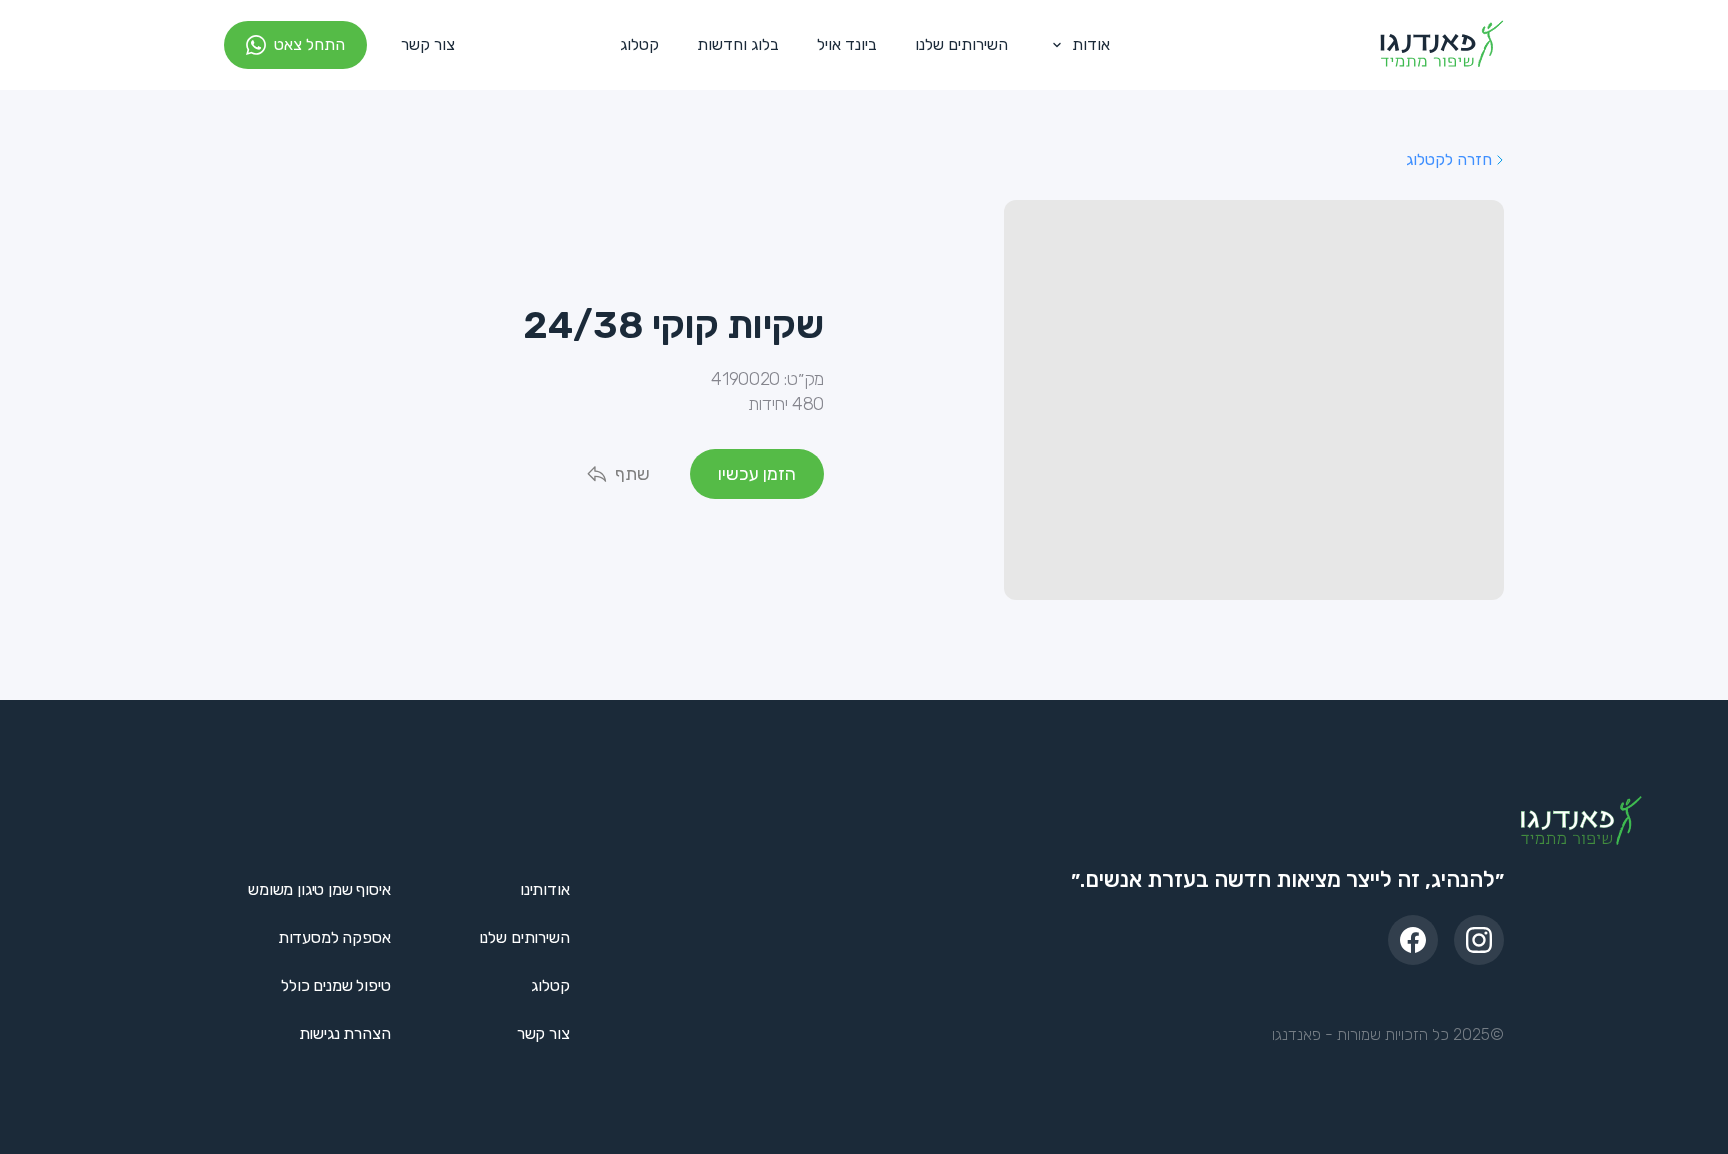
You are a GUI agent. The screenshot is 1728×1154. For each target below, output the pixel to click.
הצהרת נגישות (345, 1033)
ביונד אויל (847, 44)
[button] (1077, 45)
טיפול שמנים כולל (335, 985)
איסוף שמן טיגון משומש (319, 889)
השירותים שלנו (961, 44)
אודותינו (545, 889)
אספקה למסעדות (334, 937)
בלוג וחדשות (738, 44)
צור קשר (428, 44)
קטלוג (639, 44)
